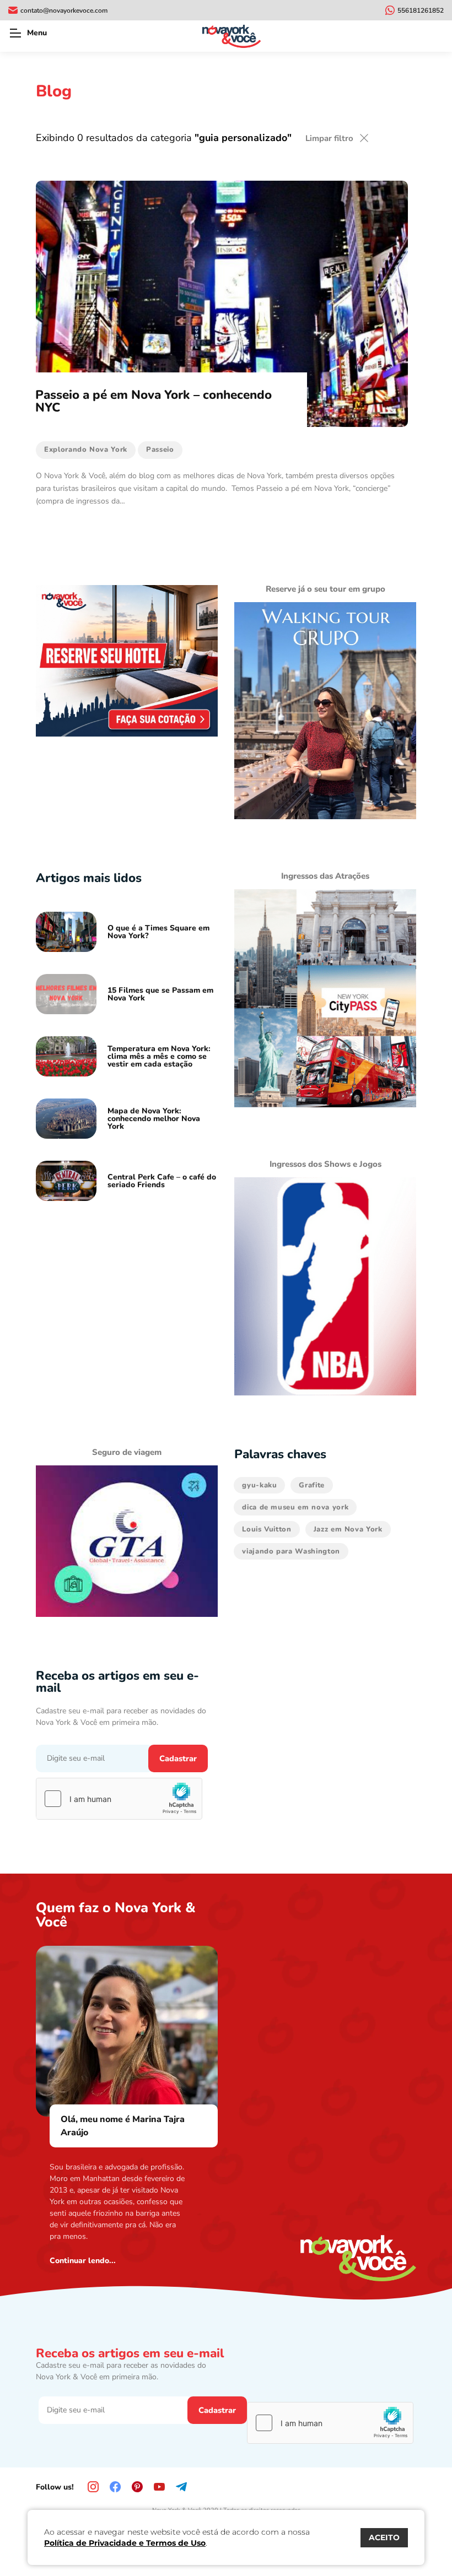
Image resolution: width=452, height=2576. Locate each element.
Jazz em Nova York (348, 1529)
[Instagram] (93, 2487)
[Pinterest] (137, 2487)
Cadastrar (178, 1758)
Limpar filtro (329, 138)
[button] (15, 33)
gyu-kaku (259, 1485)
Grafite (312, 1485)
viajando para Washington (291, 1551)
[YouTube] (159, 2487)
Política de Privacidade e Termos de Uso (125, 2543)
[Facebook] (115, 2487)
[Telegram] (181, 2487)
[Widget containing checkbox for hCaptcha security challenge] (119, 1799)
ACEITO (384, 2537)
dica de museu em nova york (295, 1507)
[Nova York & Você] (232, 36)
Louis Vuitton (267, 1529)
